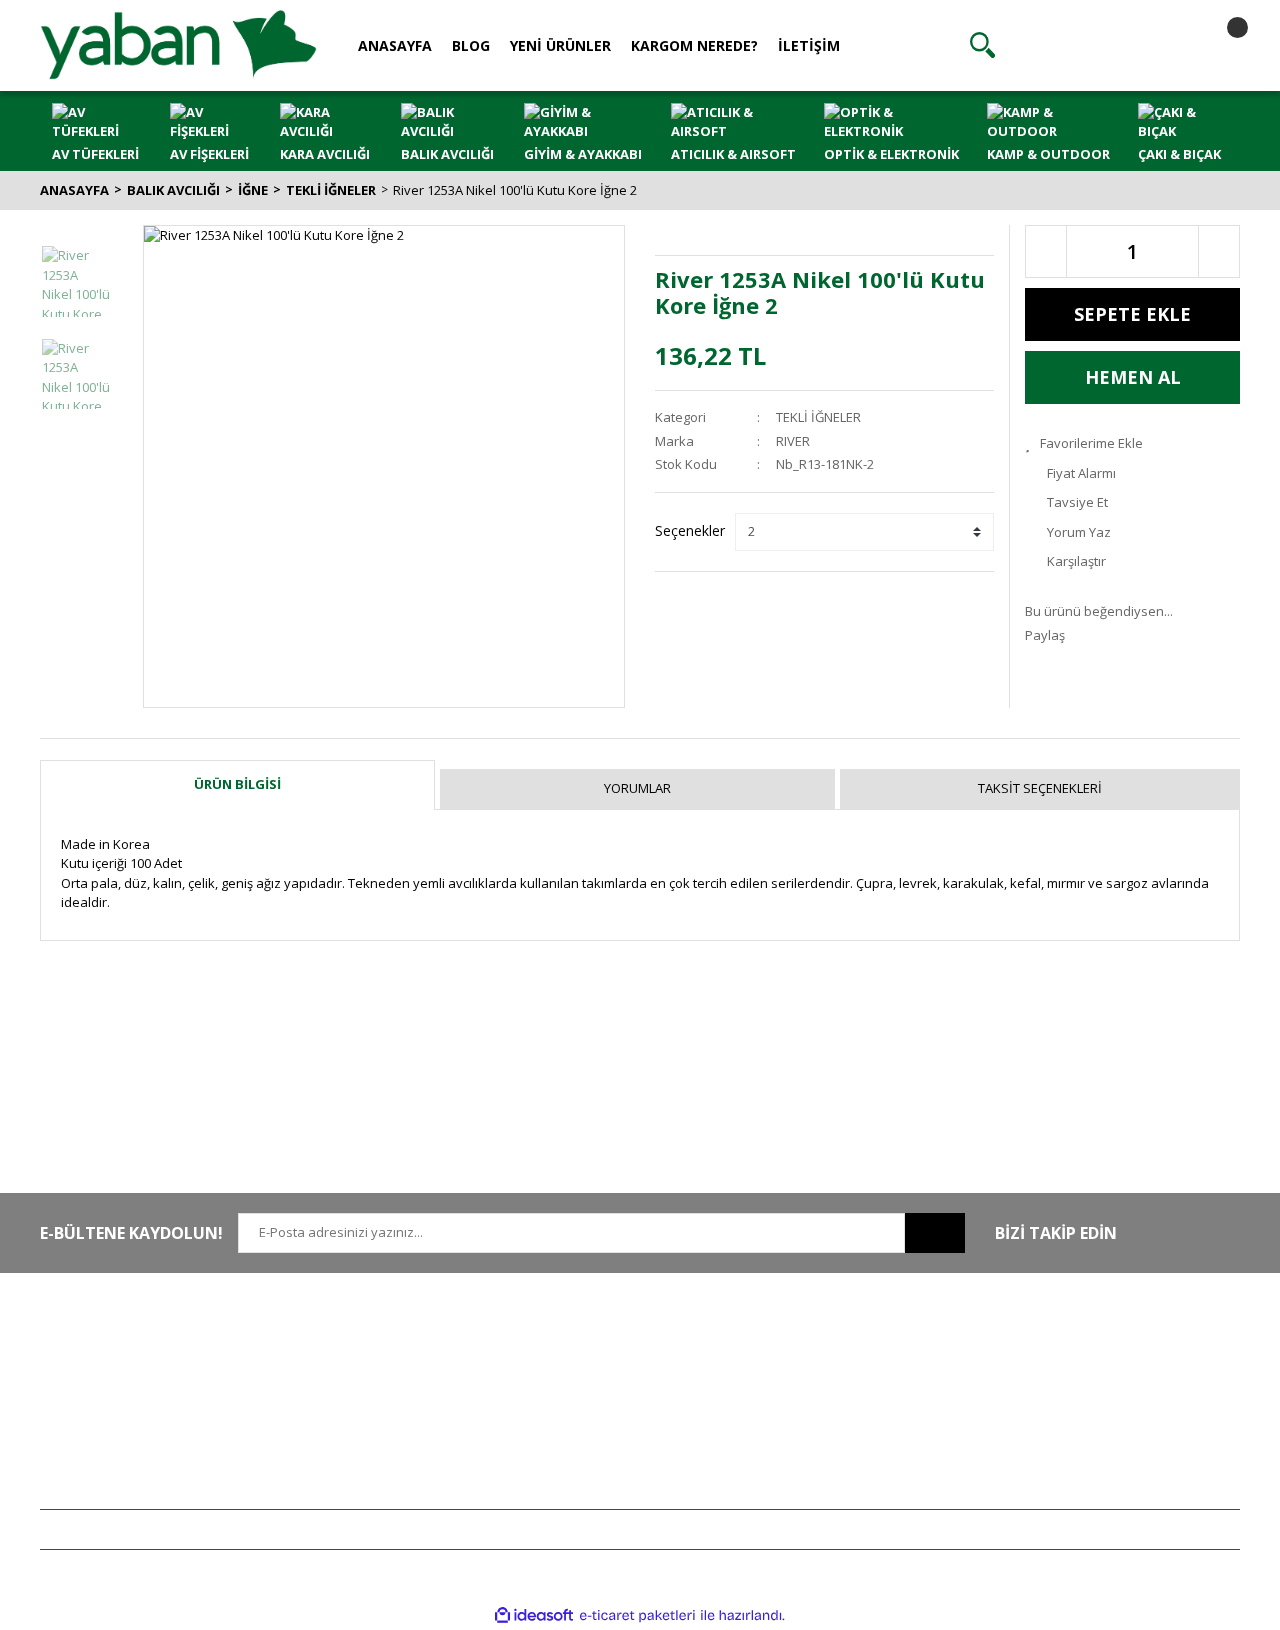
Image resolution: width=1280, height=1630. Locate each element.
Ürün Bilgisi (237, 784)
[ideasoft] (534, 1615)
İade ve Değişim (580, 1429)
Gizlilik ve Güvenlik (589, 1370)
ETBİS (303, 1429)
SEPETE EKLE (1132, 314)
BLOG (471, 45)
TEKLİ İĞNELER (818, 417)
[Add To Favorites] (1132, 444)
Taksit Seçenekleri (1040, 788)
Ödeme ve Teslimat (590, 1400)
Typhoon (1051, 1459)
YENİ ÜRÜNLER (560, 45)
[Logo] (178, 44)
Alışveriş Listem (823, 1400)
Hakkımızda (321, 1341)
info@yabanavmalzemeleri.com (136, 1429)
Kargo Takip (568, 1459)
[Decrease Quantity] (1046, 251)
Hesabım (805, 1341)
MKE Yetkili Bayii (1072, 1341)
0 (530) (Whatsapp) (145, 1400)
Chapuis (1049, 1488)
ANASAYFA (395, 45)
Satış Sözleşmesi (582, 1341)
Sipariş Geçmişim (829, 1370)
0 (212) (105, 1341)
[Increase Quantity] (1219, 251)
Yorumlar (637, 788)
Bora (1038, 1429)
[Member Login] (1101, 45)
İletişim (307, 1370)
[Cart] (1220, 45)
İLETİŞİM (809, 45)
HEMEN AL (1133, 377)
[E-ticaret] (637, 1616)
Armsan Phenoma (1078, 1370)
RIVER (793, 441)
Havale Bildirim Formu (351, 1400)
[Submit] (935, 1233)
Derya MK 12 (1062, 1400)
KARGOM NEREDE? (694, 45)
